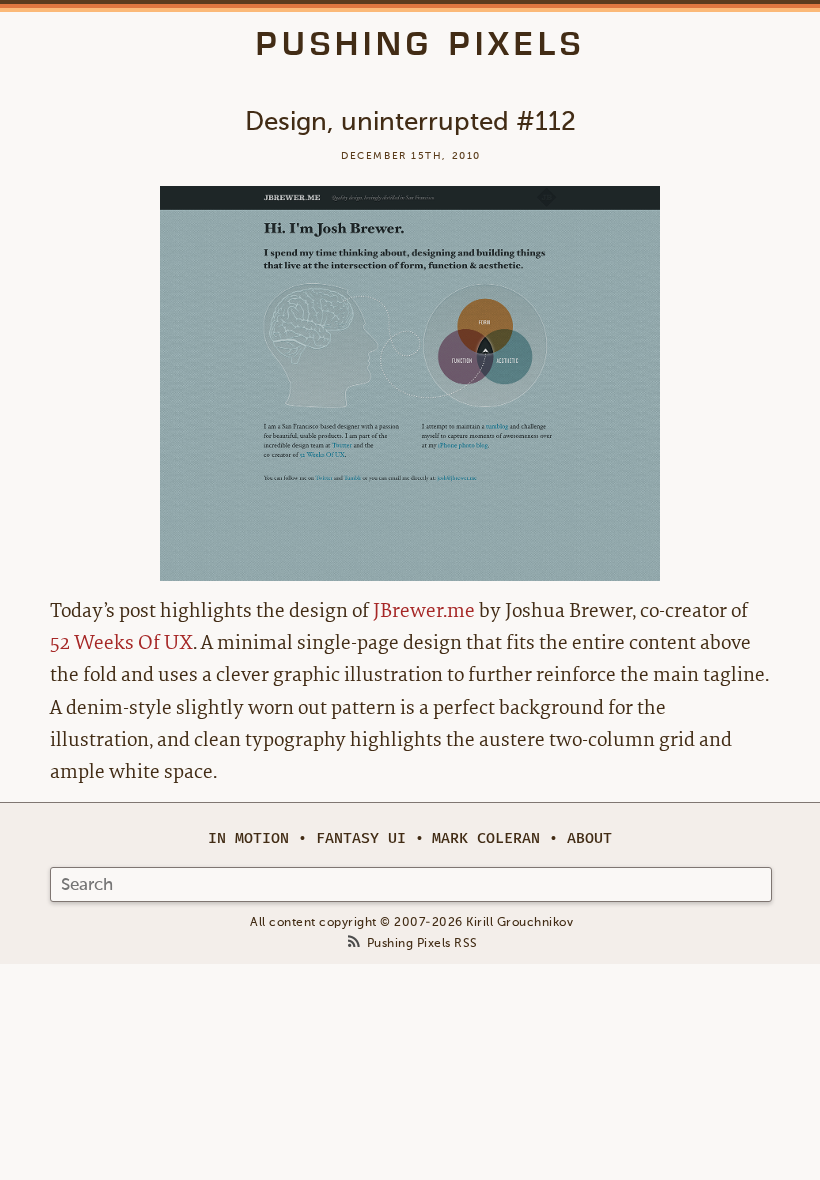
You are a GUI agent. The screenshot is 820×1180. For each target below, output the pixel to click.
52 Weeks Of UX (121, 642)
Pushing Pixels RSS (422, 943)
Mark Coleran (486, 838)
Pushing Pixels (420, 44)
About (589, 838)
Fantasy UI (361, 838)
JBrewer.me (424, 610)
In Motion (248, 838)
